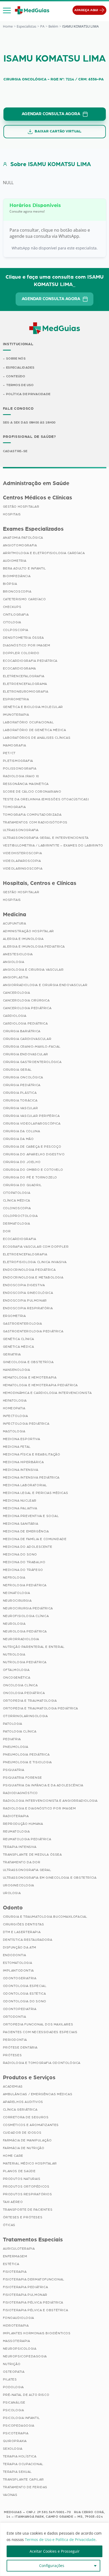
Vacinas (10, 2495)
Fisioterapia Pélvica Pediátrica (33, 2302)
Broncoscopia (17, 591)
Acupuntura (15, 923)
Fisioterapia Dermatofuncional (34, 2279)
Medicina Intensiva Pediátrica (31, 1477)
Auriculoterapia (19, 2249)
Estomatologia (18, 1963)
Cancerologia (17, 993)
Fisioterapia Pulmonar (25, 2295)
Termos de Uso (20, 385)
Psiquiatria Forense (22, 1778)
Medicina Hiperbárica (23, 1462)
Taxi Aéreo (13, 2202)
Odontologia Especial (25, 1986)
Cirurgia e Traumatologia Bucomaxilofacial (45, 1917)
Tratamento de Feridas (25, 2487)
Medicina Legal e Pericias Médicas (36, 1493)
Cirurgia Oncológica (23, 1077)
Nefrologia (14, 1577)
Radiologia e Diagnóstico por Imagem (39, 1808)
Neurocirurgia (17, 1601)
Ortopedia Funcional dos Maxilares (38, 2024)
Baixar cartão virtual (58, 131)
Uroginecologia (19, 1885)
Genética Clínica (19, 1339)
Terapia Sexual (17, 2472)
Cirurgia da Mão (18, 1139)
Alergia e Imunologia (23, 939)
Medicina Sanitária (21, 1524)
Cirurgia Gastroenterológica (32, 1062)
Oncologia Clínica (20, 1685)
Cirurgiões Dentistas (24, 1924)
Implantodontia (18, 1970)
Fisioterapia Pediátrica (26, 2287)
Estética (11, 2264)
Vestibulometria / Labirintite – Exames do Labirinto (53, 845)
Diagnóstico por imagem (27, 645)
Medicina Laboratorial (25, 1485)
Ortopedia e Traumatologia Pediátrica (41, 1708)
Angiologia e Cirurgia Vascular (33, 970)
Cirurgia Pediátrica (22, 1085)
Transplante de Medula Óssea (32, 1855)
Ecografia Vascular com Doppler (36, 1247)
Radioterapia (16, 1816)
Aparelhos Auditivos (23, 2102)
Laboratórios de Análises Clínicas (37, 738)
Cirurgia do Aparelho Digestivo (34, 1154)
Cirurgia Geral (17, 1070)
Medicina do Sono (20, 1554)
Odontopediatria (20, 2009)
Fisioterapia (15, 2272)
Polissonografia (20, 768)
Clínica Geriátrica (20, 2110)
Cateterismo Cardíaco (24, 599)
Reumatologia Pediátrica (27, 1839)
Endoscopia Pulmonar (25, 1300)
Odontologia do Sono (25, 2001)
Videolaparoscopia (22, 861)
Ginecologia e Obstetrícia (28, 1362)
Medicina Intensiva (21, 1470)
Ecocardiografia (20, 1239)
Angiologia (14, 962)
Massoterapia (17, 2341)
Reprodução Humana (23, 1824)
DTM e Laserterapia (22, 1932)
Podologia (13, 2387)
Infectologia (15, 1416)
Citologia (12, 622)
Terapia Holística (20, 2456)
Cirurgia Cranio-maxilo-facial (32, 1047)
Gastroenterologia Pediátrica (33, 1331)
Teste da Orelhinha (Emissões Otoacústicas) (46, 799)
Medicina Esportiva (22, 1439)
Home (8, 26)
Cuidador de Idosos (22, 2133)
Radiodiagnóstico (21, 1793)
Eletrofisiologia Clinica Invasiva (35, 1262)
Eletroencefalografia (25, 1254)
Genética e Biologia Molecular (33, 707)
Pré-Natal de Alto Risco (26, 2395)
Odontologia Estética (24, 1994)
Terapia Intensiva (20, 1847)
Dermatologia (17, 1224)
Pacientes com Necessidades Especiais (40, 2032)
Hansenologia (17, 1370)
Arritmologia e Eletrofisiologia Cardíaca (44, 553)
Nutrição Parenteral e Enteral (34, 1647)
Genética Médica (19, 1347)
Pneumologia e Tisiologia (27, 1762)
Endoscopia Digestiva (24, 1285)
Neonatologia (17, 1593)
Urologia (12, 1893)
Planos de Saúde (19, 2171)
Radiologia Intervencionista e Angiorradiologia (50, 1801)
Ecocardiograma (19, 668)
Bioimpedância (17, 576)
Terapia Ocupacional (23, 2464)
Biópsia (10, 584)
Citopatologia (17, 1193)
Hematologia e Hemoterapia (30, 1377)
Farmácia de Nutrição (24, 2148)
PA (42, 26)
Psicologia (13, 2410)
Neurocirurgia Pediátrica (28, 1608)
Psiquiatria (14, 1770)
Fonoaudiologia (19, 2318)
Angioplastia (16, 977)
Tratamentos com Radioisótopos (35, 822)
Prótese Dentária (20, 2047)
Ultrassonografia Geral (27, 1870)
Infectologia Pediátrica (26, 1424)
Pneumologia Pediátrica (26, 1754)
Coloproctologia (20, 1216)
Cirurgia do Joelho (22, 1162)
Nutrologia (14, 1654)
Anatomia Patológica (23, 538)
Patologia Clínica (20, 1731)
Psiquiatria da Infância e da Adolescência (43, 1785)
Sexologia (13, 2449)
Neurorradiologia (21, 1639)
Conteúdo (16, 376)
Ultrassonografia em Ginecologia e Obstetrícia (50, 1878)
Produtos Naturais (22, 2179)
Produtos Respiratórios (28, 2194)
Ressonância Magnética (26, 784)
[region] (54, 2549)
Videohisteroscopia (22, 853)
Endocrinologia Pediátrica (29, 1270)
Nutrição (12, 2364)
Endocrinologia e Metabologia (33, 1277)
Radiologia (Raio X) (21, 776)
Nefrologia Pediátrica (25, 1585)
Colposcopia (16, 630)
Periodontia (15, 2040)
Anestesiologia (18, 954)
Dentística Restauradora (28, 1940)
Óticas (9, 2225)
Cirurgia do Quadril (22, 1185)
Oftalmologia (16, 1670)
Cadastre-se (15, 451)
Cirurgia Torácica (20, 1100)
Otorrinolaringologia (25, 1716)
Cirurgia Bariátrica (22, 1031)
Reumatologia (16, 1831)
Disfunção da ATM (20, 1947)
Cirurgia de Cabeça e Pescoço (32, 1147)
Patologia (13, 1724)
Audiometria (15, 561)
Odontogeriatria (20, 1978)
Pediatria (12, 1739)
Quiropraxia (15, 2441)
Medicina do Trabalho (24, 1562)
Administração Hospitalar (28, 931)
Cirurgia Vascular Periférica (31, 1116)
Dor (7, 1231)
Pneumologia (16, 1747)
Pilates (10, 2379)
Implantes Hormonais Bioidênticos (37, 2333)
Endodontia (15, 1955)
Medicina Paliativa (20, 1508)
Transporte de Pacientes (28, 2210)
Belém (53, 26)
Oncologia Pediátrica (24, 1693)
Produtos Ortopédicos (26, 2186)
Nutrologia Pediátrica (25, 1662)
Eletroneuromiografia (26, 691)
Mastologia (14, 1431)
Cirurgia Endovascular (26, 1054)
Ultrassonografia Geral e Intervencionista (46, 838)
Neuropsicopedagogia (25, 2356)
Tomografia (14, 807)
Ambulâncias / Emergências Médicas (38, 2094)
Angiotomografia (20, 545)
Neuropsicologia (20, 2349)
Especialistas (26, 26)
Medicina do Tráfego (23, 1570)
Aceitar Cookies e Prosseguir (55, 2551)
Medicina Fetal (17, 1447)
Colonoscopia (17, 1208)
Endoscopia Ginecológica (28, 1293)
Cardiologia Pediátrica (25, 1023)
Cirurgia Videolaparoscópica (32, 1123)
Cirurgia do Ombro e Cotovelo (33, 1170)
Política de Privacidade (28, 394)
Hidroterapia (16, 2326)
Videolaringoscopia (23, 868)
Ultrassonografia (21, 830)
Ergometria (14, 1316)
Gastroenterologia (22, 1324)
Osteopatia (14, 2372)
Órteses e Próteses (23, 2217)
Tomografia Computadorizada (32, 815)
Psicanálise (14, 2402)
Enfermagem (15, 2256)
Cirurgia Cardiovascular (27, 1039)
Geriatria (12, 1354)
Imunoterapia (16, 715)
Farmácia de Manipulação (27, 2140)
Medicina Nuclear (20, 1501)
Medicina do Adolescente (28, 1547)
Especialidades (20, 368)
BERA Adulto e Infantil (24, 568)
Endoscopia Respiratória (28, 1308)
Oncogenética (17, 1678)
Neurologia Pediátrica (25, 1631)
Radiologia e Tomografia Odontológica (42, 2063)
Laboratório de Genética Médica (35, 730)
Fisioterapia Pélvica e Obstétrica (36, 2310)
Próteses (12, 2055)
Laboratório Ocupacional (28, 722)
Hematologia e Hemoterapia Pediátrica (40, 1385)
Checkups (12, 607)
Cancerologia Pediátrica (27, 1008)
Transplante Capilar (23, 2479)
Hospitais (12, 514)
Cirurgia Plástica (20, 1093)
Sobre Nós (16, 358)
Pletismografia (18, 761)
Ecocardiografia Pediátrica (30, 661)
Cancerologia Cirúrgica (26, 1000)
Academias (13, 2086)
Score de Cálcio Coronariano (32, 792)
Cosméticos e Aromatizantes (31, 2125)
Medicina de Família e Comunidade (35, 1539)
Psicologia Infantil (21, 2418)
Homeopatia (14, 1408)
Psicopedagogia (19, 2426)
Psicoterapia (16, 2433)
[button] (7, 10)
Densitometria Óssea (23, 638)
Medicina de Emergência (26, 1531)
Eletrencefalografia (24, 676)
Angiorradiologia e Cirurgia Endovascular (45, 985)
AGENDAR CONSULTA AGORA (51, 114)
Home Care (13, 2156)
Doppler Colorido (21, 653)
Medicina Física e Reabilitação (32, 1454)
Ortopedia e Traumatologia (30, 1701)
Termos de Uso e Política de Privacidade (60, 2540)
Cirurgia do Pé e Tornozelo (30, 1177)
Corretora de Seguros (26, 2117)
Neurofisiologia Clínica (26, 1616)
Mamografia (15, 745)
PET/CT (9, 753)
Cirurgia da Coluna (22, 1131)
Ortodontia (15, 2017)
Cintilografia (16, 615)
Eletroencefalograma (25, 684)
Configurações (52, 2566)
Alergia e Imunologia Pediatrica (34, 946)
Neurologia (14, 1624)
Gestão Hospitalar (21, 507)
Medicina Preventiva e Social (31, 1516)
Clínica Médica (17, 1200)
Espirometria (16, 699)
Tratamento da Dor (22, 1862)
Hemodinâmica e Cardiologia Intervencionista (47, 1393)
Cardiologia (15, 1016)
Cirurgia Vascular (21, 1108)
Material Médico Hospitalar (30, 2163)
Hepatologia (15, 1401)
